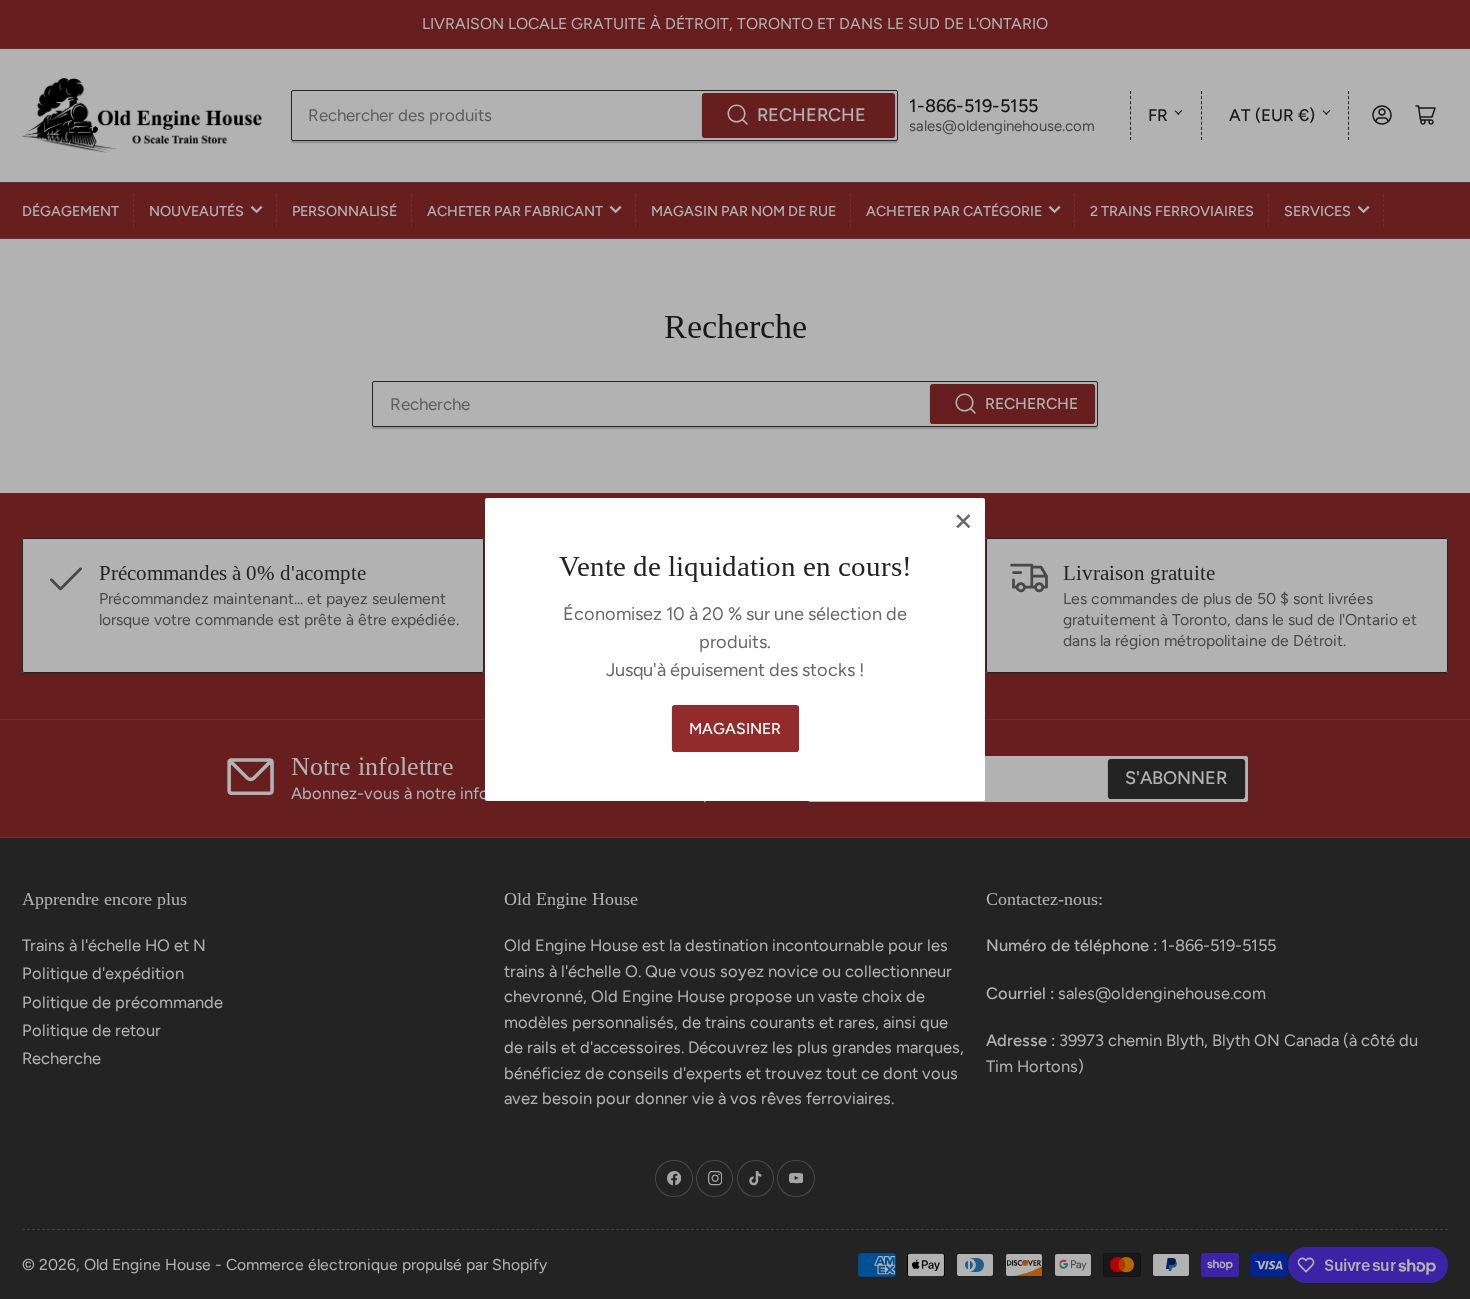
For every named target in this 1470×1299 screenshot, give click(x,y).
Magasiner (735, 728)
